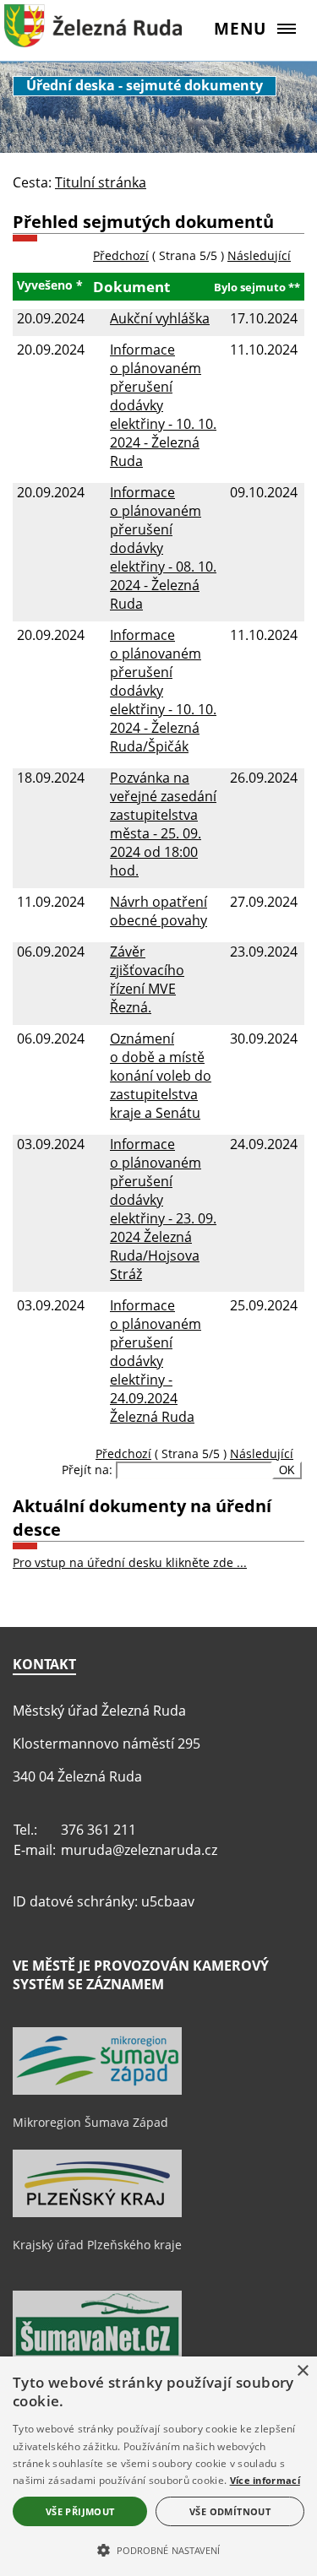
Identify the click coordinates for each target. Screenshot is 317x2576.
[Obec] (93, 38)
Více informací (265, 2480)
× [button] (302, 2371)
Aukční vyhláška (160, 318)
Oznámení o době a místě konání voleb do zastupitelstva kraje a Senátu (161, 1076)
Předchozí (121, 255)
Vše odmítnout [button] (230, 2511)
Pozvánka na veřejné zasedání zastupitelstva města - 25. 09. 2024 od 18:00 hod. (163, 824)
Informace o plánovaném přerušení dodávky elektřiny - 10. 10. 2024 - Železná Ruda (163, 405)
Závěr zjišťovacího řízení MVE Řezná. (147, 979)
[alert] (158, 2466)
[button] (158, 2549)
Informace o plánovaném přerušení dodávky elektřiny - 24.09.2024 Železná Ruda (156, 1361)
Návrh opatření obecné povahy (158, 911)
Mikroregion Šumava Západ (90, 2122)
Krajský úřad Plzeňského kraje (97, 2245)
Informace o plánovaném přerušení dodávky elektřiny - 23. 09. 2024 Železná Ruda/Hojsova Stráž (163, 1209)
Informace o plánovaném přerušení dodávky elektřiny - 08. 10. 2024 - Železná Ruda (163, 548)
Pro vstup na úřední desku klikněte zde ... (130, 1562)
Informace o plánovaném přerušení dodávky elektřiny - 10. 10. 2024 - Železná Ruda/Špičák (163, 691)
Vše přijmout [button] (80, 2511)
